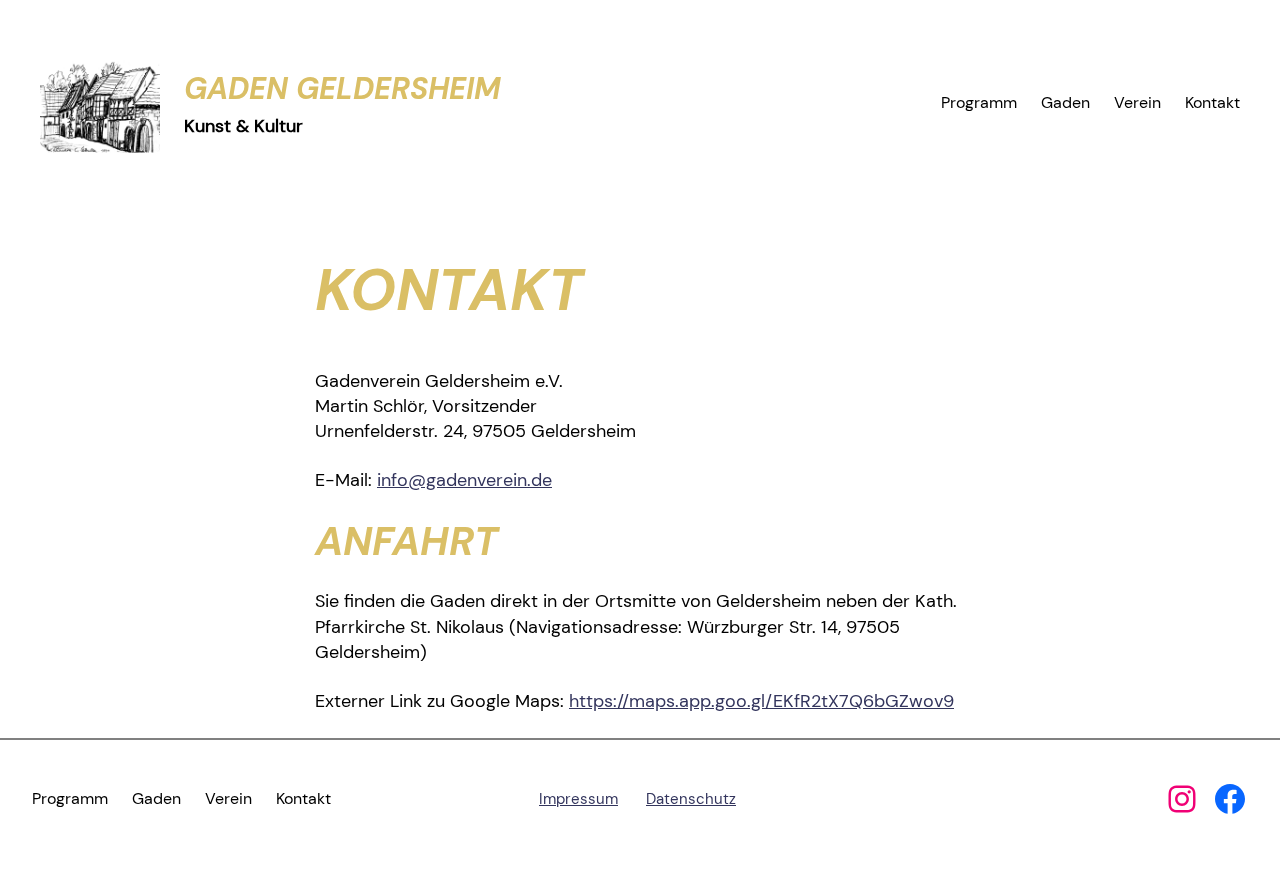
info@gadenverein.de (464, 480)
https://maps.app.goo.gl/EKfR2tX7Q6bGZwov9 (761, 701)
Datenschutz (691, 799)
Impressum (578, 799)
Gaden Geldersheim (342, 88)
